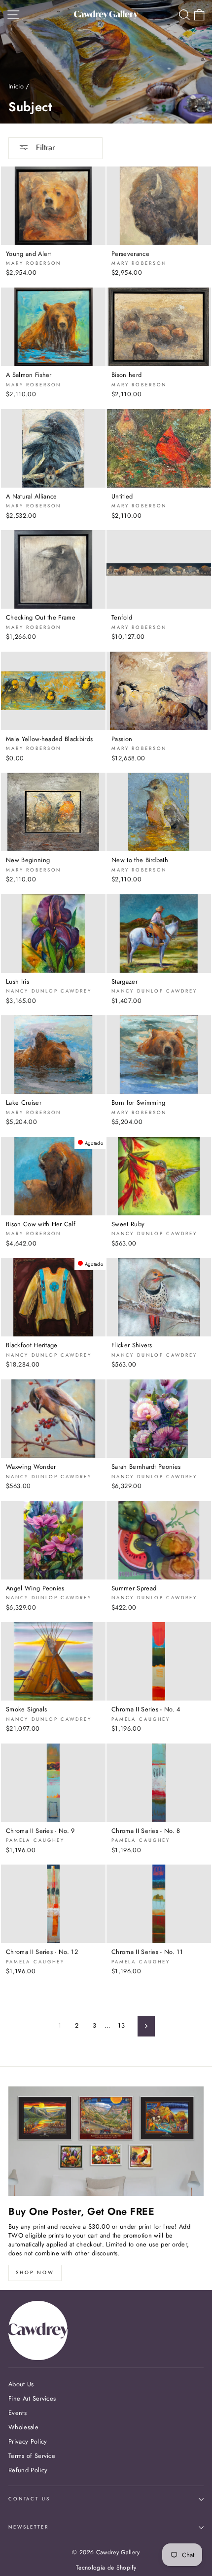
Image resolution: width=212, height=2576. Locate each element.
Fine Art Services (32, 2398)
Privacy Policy (28, 2441)
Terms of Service (32, 2456)
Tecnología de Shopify (106, 2568)
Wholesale (23, 2427)
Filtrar (44, 147)
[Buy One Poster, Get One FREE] (106, 2141)
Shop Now (35, 2272)
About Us (21, 2384)
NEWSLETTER (29, 2527)
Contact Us (29, 2499)
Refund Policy (28, 2470)
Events (18, 2413)
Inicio (16, 86)
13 (121, 2025)
